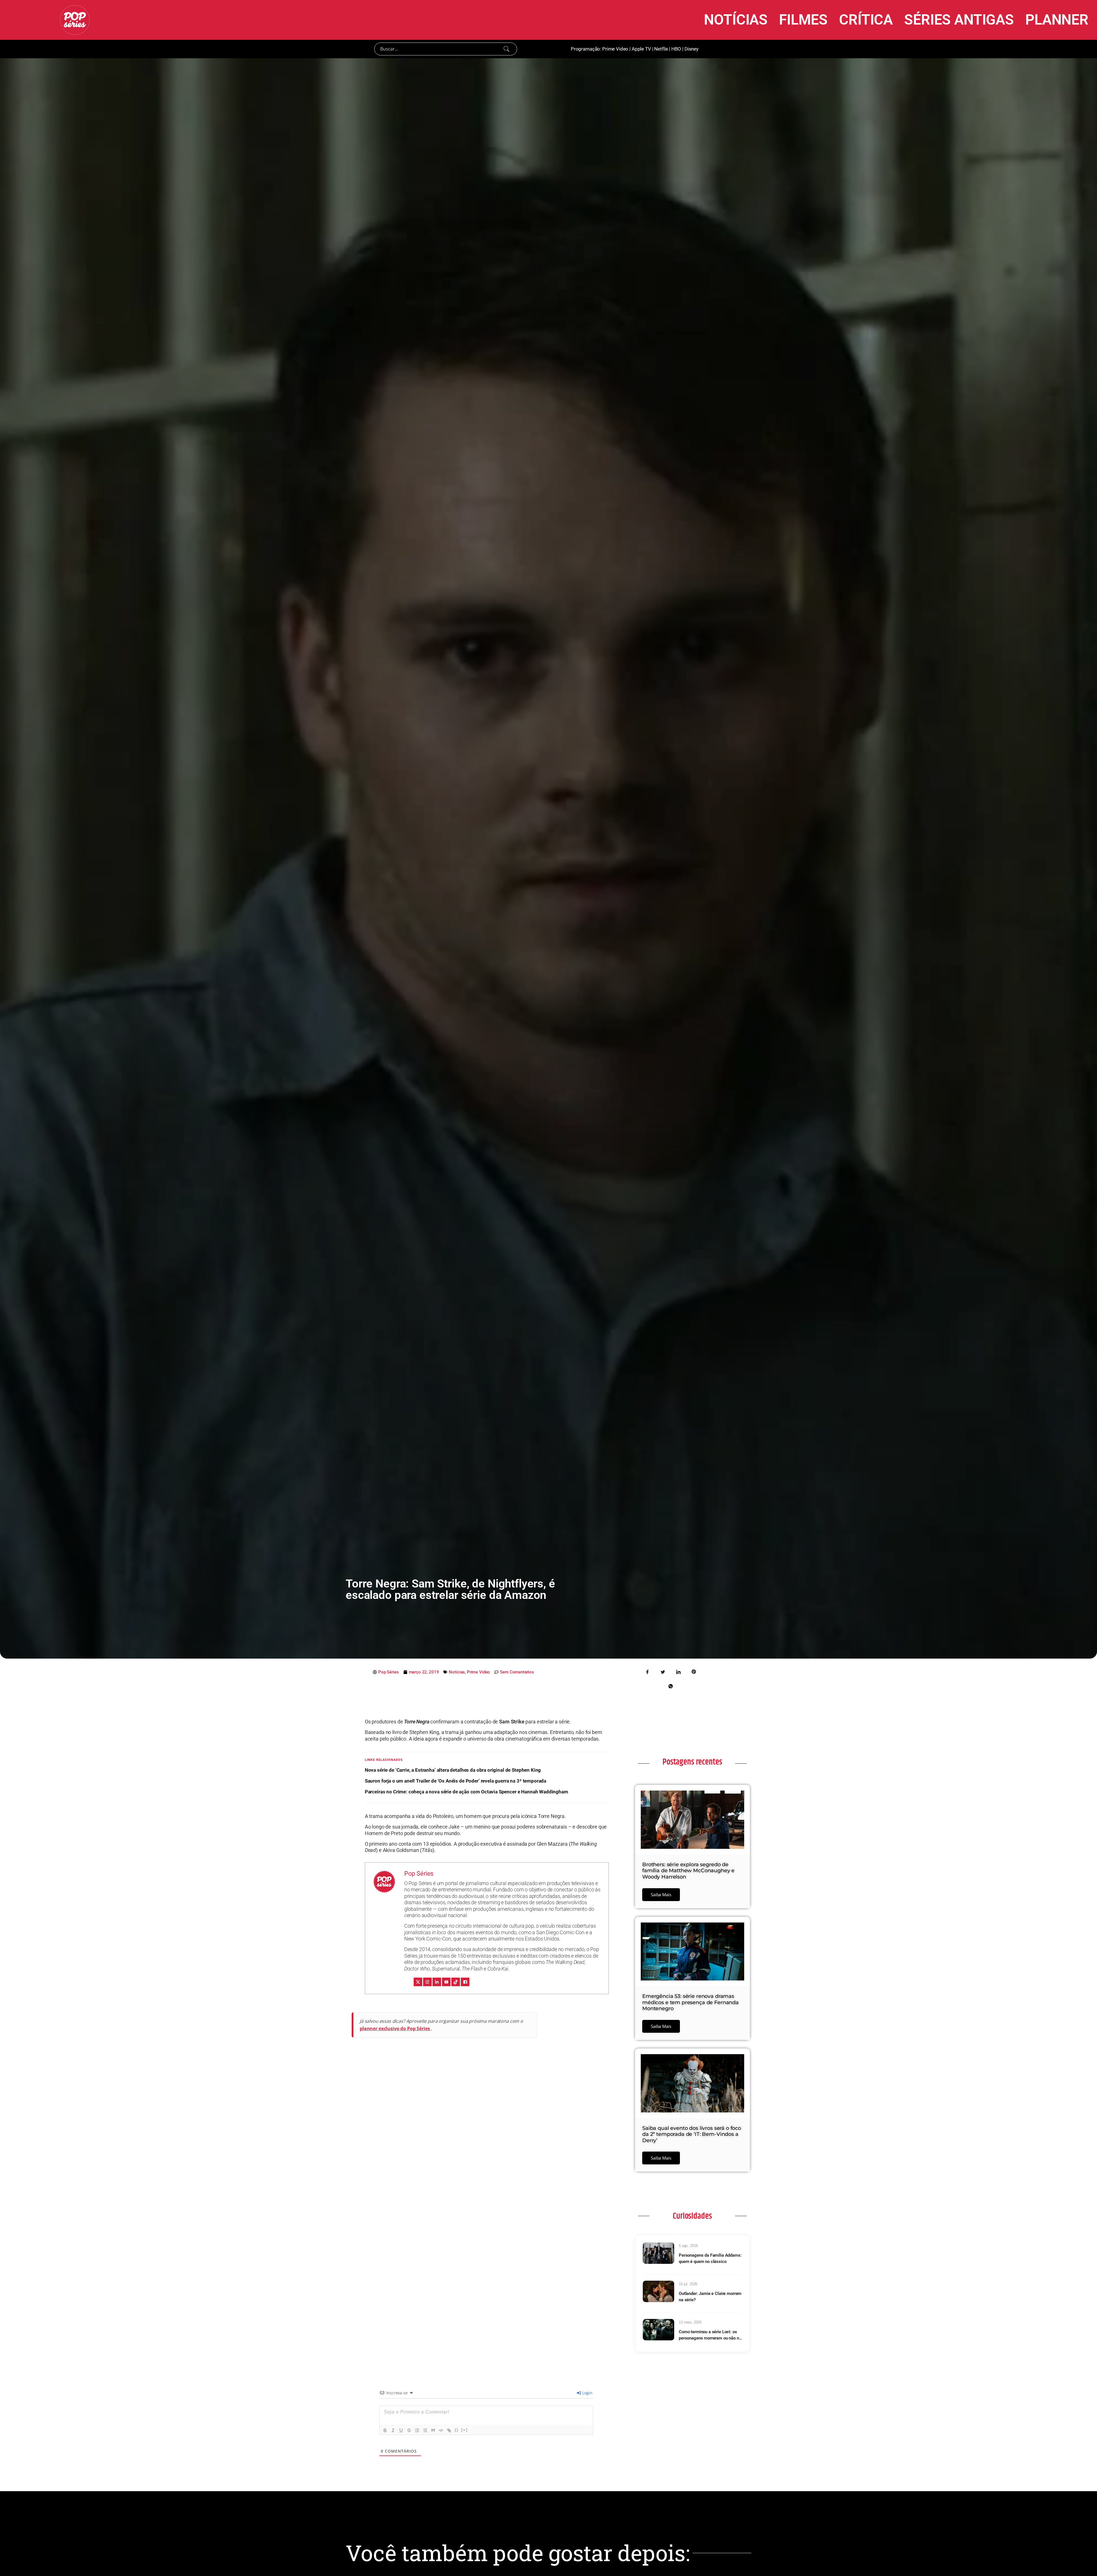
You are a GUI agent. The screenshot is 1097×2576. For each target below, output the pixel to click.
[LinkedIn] (437, 1982)
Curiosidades (692, 2216)
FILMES (803, 20)
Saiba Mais (661, 1895)
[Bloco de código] (441, 2430)
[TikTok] (456, 1982)
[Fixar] (409, 2430)
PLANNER (1057, 20)
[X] (418, 1982)
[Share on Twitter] (663, 1671)
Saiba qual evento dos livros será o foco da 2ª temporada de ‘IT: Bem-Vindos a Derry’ (692, 2134)
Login (587, 2393)
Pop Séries (419, 1874)
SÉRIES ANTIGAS (959, 20)
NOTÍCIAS (736, 20)
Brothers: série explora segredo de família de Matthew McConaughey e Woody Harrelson (688, 1871)
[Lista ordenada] (417, 2430)
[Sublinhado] (401, 2430)
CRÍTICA (866, 20)
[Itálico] (393, 2430)
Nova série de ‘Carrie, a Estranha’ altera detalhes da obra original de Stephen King (453, 1770)
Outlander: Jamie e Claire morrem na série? (710, 2297)
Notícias (457, 1672)
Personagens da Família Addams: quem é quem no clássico (710, 2259)
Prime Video (615, 49)
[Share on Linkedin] (678, 1671)
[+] (465, 2430)
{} (457, 2430)
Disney (691, 49)
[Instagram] (427, 1982)
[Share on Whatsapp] (670, 1686)
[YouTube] (446, 1982)
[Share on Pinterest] (694, 1671)
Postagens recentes (692, 1762)
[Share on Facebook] (648, 1671)
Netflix (661, 49)
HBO (676, 49)
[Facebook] (465, 1982)
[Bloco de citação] (433, 2430)
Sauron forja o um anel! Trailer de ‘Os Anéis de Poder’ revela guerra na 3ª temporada (456, 1781)
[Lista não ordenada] (425, 2430)
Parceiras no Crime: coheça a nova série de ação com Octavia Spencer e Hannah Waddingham (467, 1792)
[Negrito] (385, 2430)
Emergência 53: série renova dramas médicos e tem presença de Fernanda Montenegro (690, 2002)
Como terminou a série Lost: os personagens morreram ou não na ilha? (710, 2335)
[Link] (449, 2430)
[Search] (507, 49)
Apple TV (641, 49)
